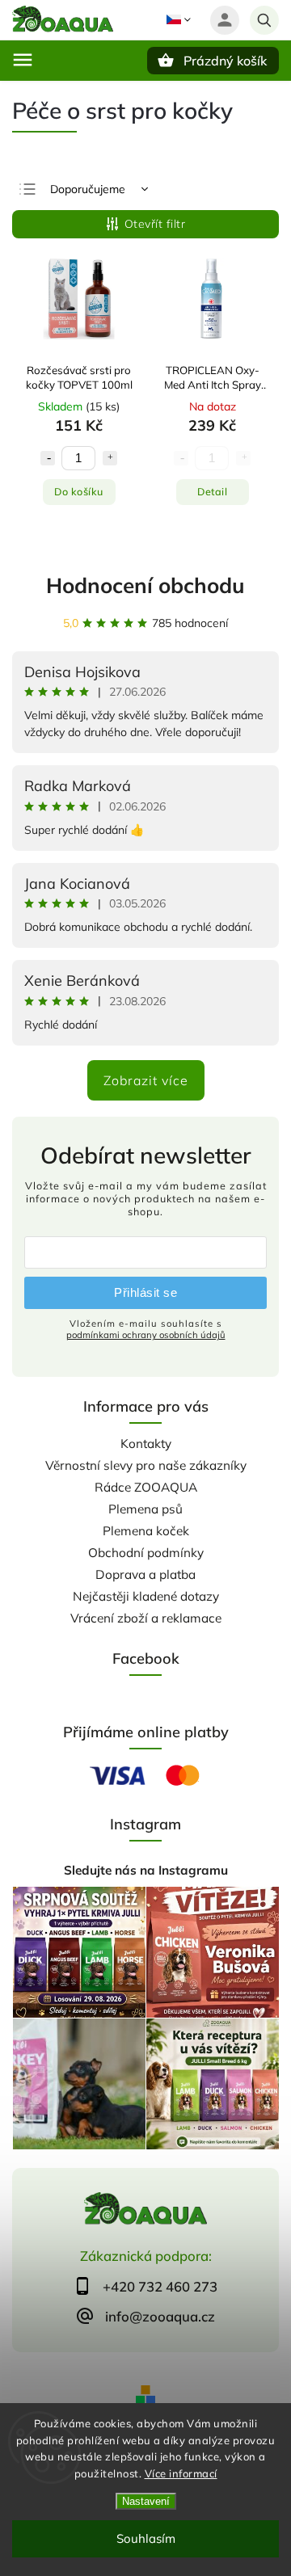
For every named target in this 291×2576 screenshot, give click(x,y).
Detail (212, 491)
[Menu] (23, 60)
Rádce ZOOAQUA (146, 1487)
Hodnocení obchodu (145, 585)
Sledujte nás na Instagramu (146, 1870)
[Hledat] (264, 20)
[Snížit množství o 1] (48, 458)
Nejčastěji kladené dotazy (146, 1596)
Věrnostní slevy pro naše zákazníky (146, 1465)
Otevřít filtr (155, 224)
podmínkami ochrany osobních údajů (146, 1335)
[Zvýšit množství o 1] (110, 458)
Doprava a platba (145, 1574)
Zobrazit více (146, 1080)
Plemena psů (145, 1509)
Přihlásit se (145, 1292)
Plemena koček (146, 1531)
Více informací (181, 2473)
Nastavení (146, 2501)
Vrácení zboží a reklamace (146, 1618)
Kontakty (146, 1444)
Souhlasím (146, 2538)
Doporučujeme (88, 189)
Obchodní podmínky (146, 1553)
